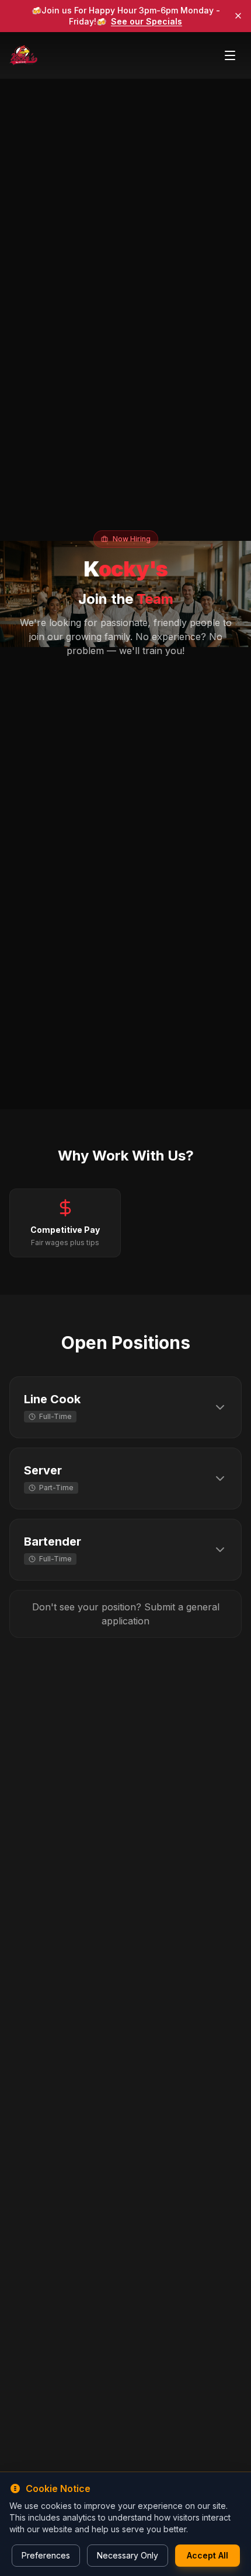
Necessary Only (128, 2555)
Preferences (46, 2555)
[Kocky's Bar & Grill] (23, 55)
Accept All (208, 2555)
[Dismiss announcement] (238, 16)
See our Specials (147, 21)
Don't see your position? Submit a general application (126, 1614)
